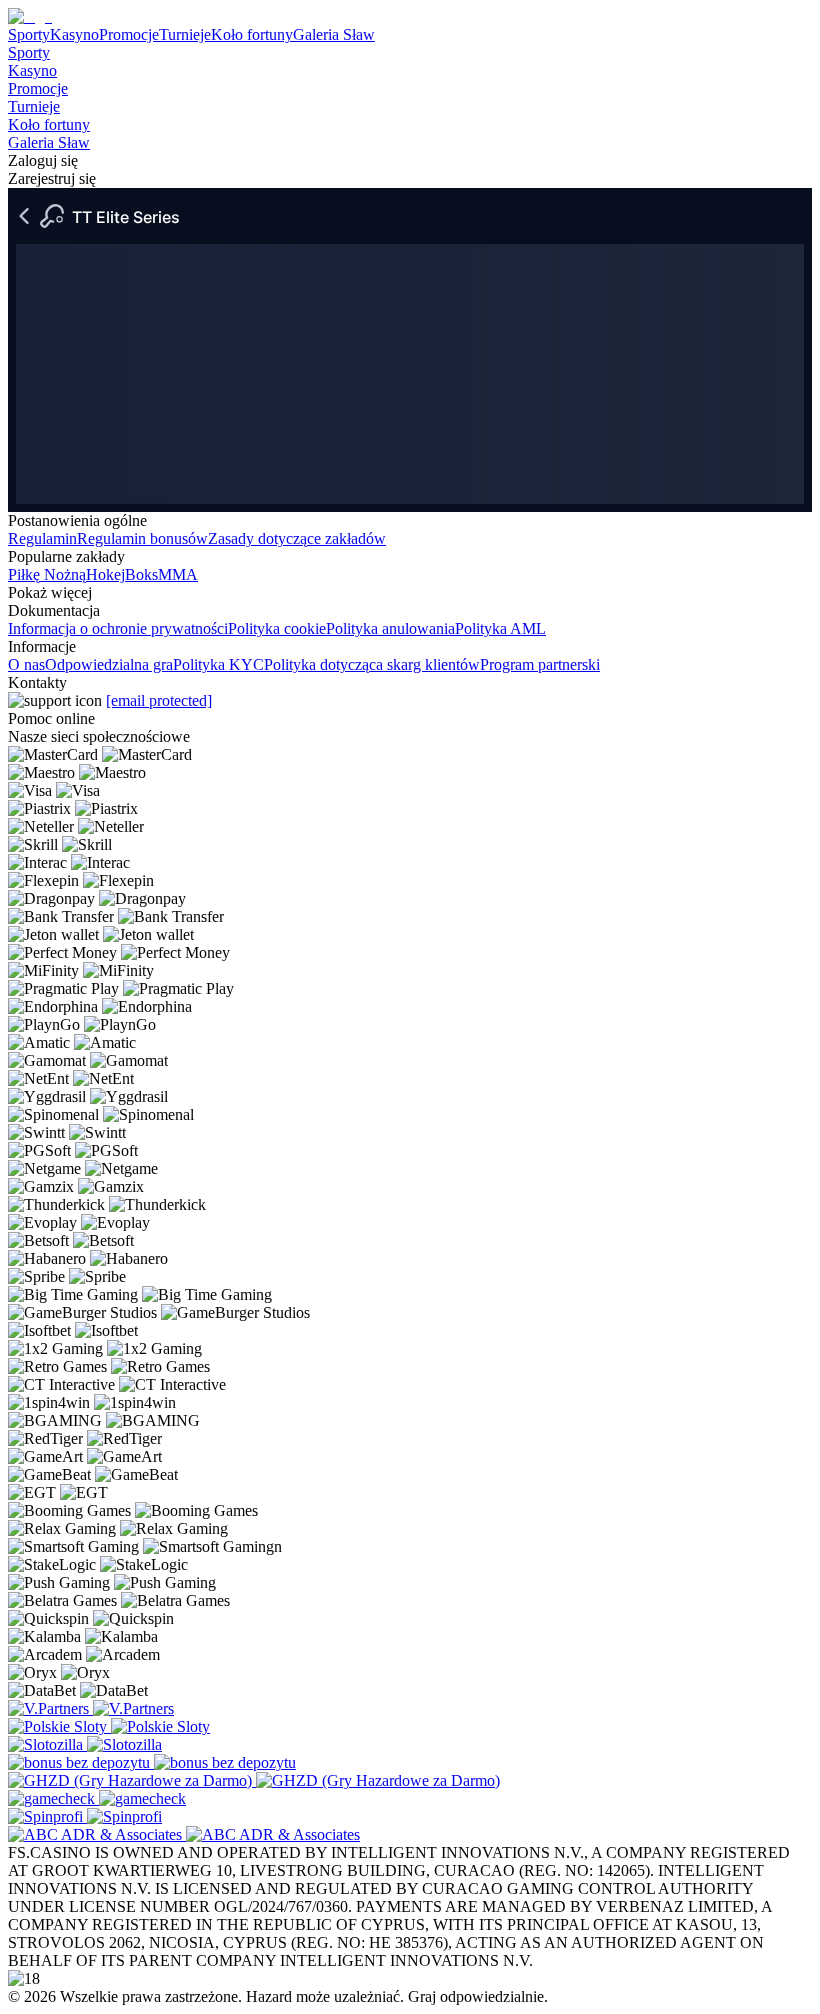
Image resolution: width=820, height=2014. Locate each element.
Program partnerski (540, 664)
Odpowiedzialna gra (109, 664)
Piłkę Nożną (47, 574)
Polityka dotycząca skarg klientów (372, 664)
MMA (178, 574)
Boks (141, 574)
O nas (26, 664)
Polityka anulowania (390, 628)
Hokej (105, 574)
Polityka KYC (218, 664)
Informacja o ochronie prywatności (118, 628)
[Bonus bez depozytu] (81, 1762)
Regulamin (42, 538)
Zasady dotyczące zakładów (297, 538)
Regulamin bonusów (142, 538)
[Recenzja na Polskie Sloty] (59, 1726)
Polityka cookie (277, 628)
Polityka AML (500, 628)
